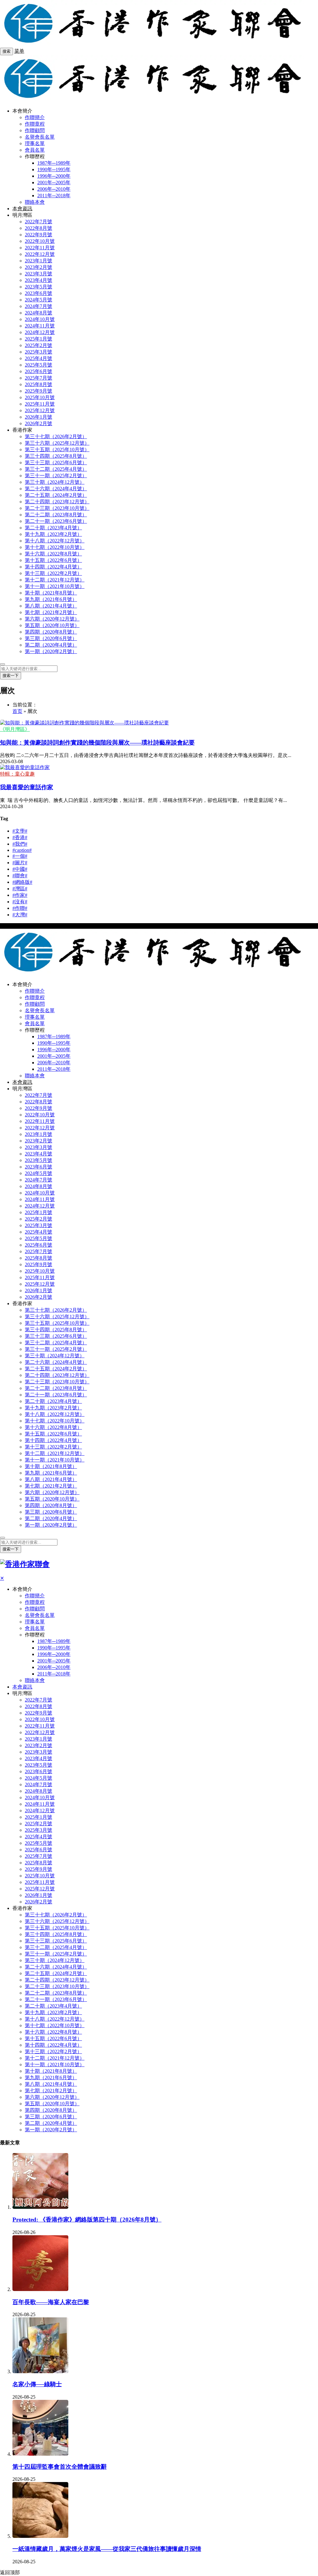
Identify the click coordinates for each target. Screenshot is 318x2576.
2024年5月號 (39, 300)
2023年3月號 (39, 274)
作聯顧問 (35, 130)
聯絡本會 (35, 202)
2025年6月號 (39, 371)
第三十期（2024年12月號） (55, 482)
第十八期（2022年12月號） (55, 541)
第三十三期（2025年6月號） (56, 463)
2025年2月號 (39, 345)
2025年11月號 (40, 404)
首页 (17, 711)
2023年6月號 (39, 293)
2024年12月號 (40, 332)
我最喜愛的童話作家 (27, 787)
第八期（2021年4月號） (51, 606)
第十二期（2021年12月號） (55, 580)
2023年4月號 (39, 280)
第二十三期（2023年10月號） (57, 508)
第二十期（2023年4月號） (53, 528)
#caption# (22, 850)
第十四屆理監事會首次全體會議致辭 (60, 2467)
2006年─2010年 (54, 189)
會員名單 (35, 150)
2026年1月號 (39, 417)
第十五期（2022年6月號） (53, 560)
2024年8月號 (39, 313)
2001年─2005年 (54, 182)
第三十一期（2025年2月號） (56, 476)
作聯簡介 (35, 117)
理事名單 (35, 143)
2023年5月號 (39, 287)
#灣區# (20, 889)
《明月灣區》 (15, 729)
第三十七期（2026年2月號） (56, 436)
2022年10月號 (40, 241)
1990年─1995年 (54, 169)
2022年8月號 (39, 228)
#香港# (20, 837)
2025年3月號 (39, 352)
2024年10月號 (40, 319)
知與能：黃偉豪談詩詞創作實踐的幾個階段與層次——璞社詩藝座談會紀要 (97, 743)
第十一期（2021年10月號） (55, 586)
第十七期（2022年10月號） (55, 547)
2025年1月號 (39, 339)
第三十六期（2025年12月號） (57, 443)
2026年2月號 (39, 423)
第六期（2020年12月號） (52, 619)
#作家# (20, 895)
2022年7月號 (39, 222)
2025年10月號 (40, 397)
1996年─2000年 (54, 176)
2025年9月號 (39, 391)
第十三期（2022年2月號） (53, 573)
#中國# (20, 869)
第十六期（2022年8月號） (53, 554)
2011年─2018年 (54, 196)
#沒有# (20, 902)
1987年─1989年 (54, 163)
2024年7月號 (39, 306)
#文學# (20, 831)
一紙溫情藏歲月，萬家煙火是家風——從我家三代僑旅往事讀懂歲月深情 (107, 2549)
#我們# (20, 844)
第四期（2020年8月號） (51, 632)
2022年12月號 (40, 254)
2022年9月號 (39, 235)
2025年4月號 (39, 358)
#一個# (20, 856)
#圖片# (20, 863)
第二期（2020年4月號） (51, 645)
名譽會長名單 (40, 137)
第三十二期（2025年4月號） (56, 469)
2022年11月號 (40, 248)
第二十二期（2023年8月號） (56, 515)
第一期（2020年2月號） (51, 651)
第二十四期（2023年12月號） (57, 502)
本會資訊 (22, 209)
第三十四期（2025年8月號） (56, 456)
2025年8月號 (39, 384)
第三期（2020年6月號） (51, 638)
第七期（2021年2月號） (51, 612)
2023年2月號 (39, 267)
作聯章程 (35, 124)
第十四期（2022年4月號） (53, 567)
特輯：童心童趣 (17, 774)
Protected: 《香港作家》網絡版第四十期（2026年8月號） (87, 2220)
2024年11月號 (40, 326)
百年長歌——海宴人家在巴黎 (51, 2302)
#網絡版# (22, 882)
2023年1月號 (39, 261)
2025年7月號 (39, 378)
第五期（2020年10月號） (52, 625)
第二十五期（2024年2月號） (56, 495)
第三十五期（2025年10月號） (57, 449)
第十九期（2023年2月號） (53, 534)
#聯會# (20, 876)
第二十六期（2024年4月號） (56, 489)
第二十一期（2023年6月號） (56, 521)
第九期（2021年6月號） (51, 599)
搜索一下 (11, 676)
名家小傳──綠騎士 (37, 2384)
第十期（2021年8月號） (51, 593)
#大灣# (20, 915)
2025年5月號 (39, 365)
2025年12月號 (40, 410)
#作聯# (20, 908)
